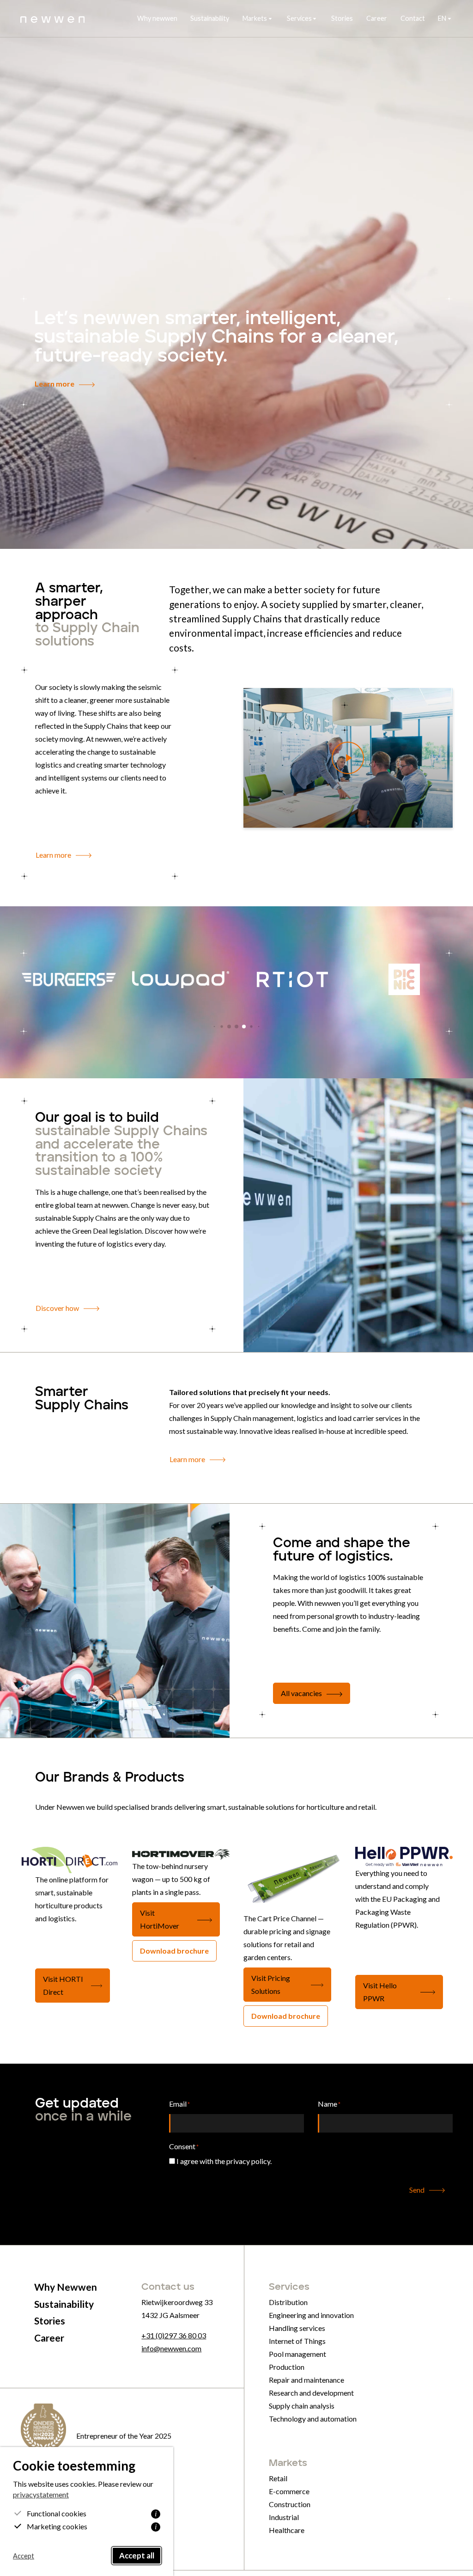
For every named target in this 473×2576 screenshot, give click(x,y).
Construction (290, 2504)
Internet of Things (297, 2341)
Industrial (284, 2517)
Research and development (311, 2393)
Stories (342, 18)
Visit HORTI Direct (63, 1985)
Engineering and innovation (311, 2315)
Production (287, 2367)
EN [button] (442, 18)
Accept (24, 2556)
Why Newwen (66, 2287)
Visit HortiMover (160, 1919)
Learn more (55, 384)
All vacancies (301, 1693)
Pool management (297, 2354)
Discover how (57, 1308)
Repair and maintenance (306, 2380)
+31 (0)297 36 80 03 (174, 2335)
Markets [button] (255, 18)
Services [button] (299, 18)
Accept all (137, 2555)
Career (377, 18)
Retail (278, 2478)
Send (417, 2190)
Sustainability (210, 18)
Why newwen (157, 18)
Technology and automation (313, 2419)
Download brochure (174, 1951)
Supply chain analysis (302, 2406)
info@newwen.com (171, 2348)
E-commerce (289, 2491)
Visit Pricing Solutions (271, 1984)
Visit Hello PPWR (380, 1992)
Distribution (288, 2302)
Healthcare (287, 2530)
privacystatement (41, 2494)
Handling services (297, 2328)
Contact (413, 18)
